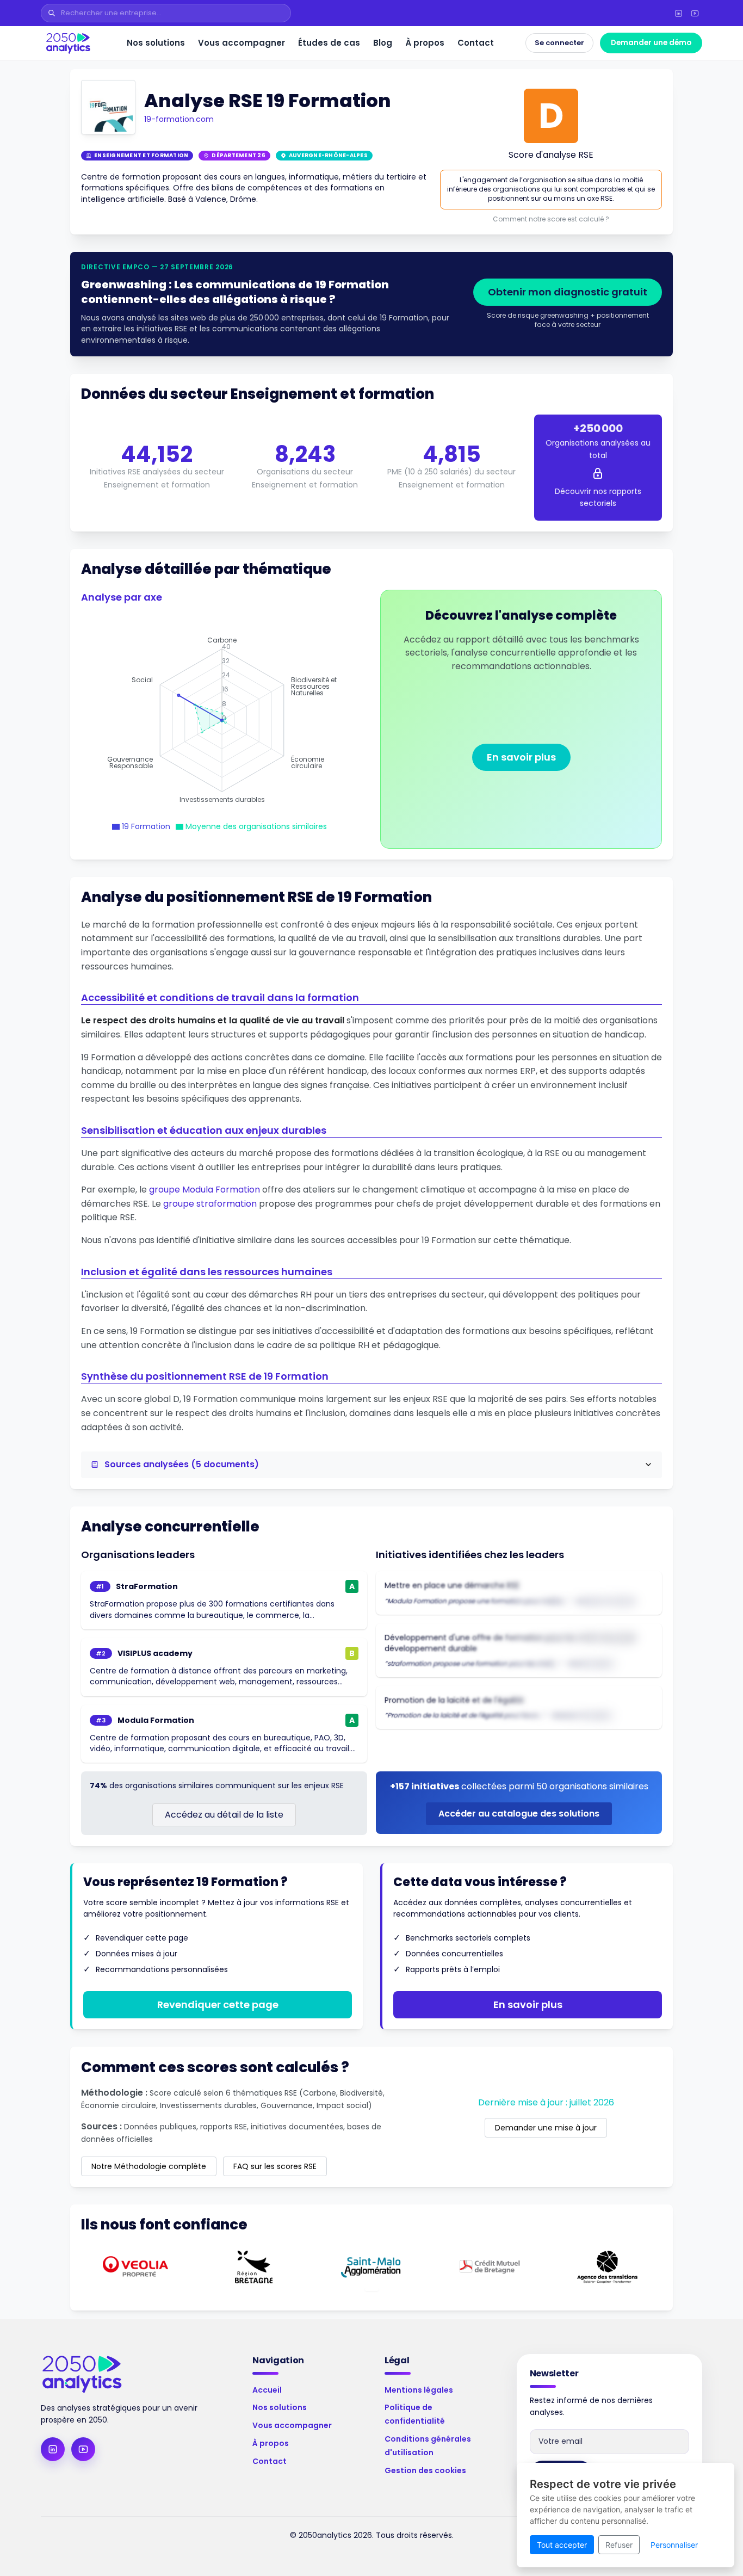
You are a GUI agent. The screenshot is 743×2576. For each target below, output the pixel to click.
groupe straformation (210, 1204)
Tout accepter (562, 2545)
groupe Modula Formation (205, 1190)
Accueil (267, 2390)
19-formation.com (179, 119)
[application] (222, 720)
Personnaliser (674, 2545)
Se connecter (559, 43)
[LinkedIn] (678, 13)
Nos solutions (156, 43)
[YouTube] (695, 13)
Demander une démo (651, 43)
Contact (476, 43)
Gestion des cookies (425, 2470)
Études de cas (329, 43)
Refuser (619, 2545)
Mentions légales (419, 2390)
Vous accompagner (242, 43)
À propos (425, 43)
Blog (383, 43)
